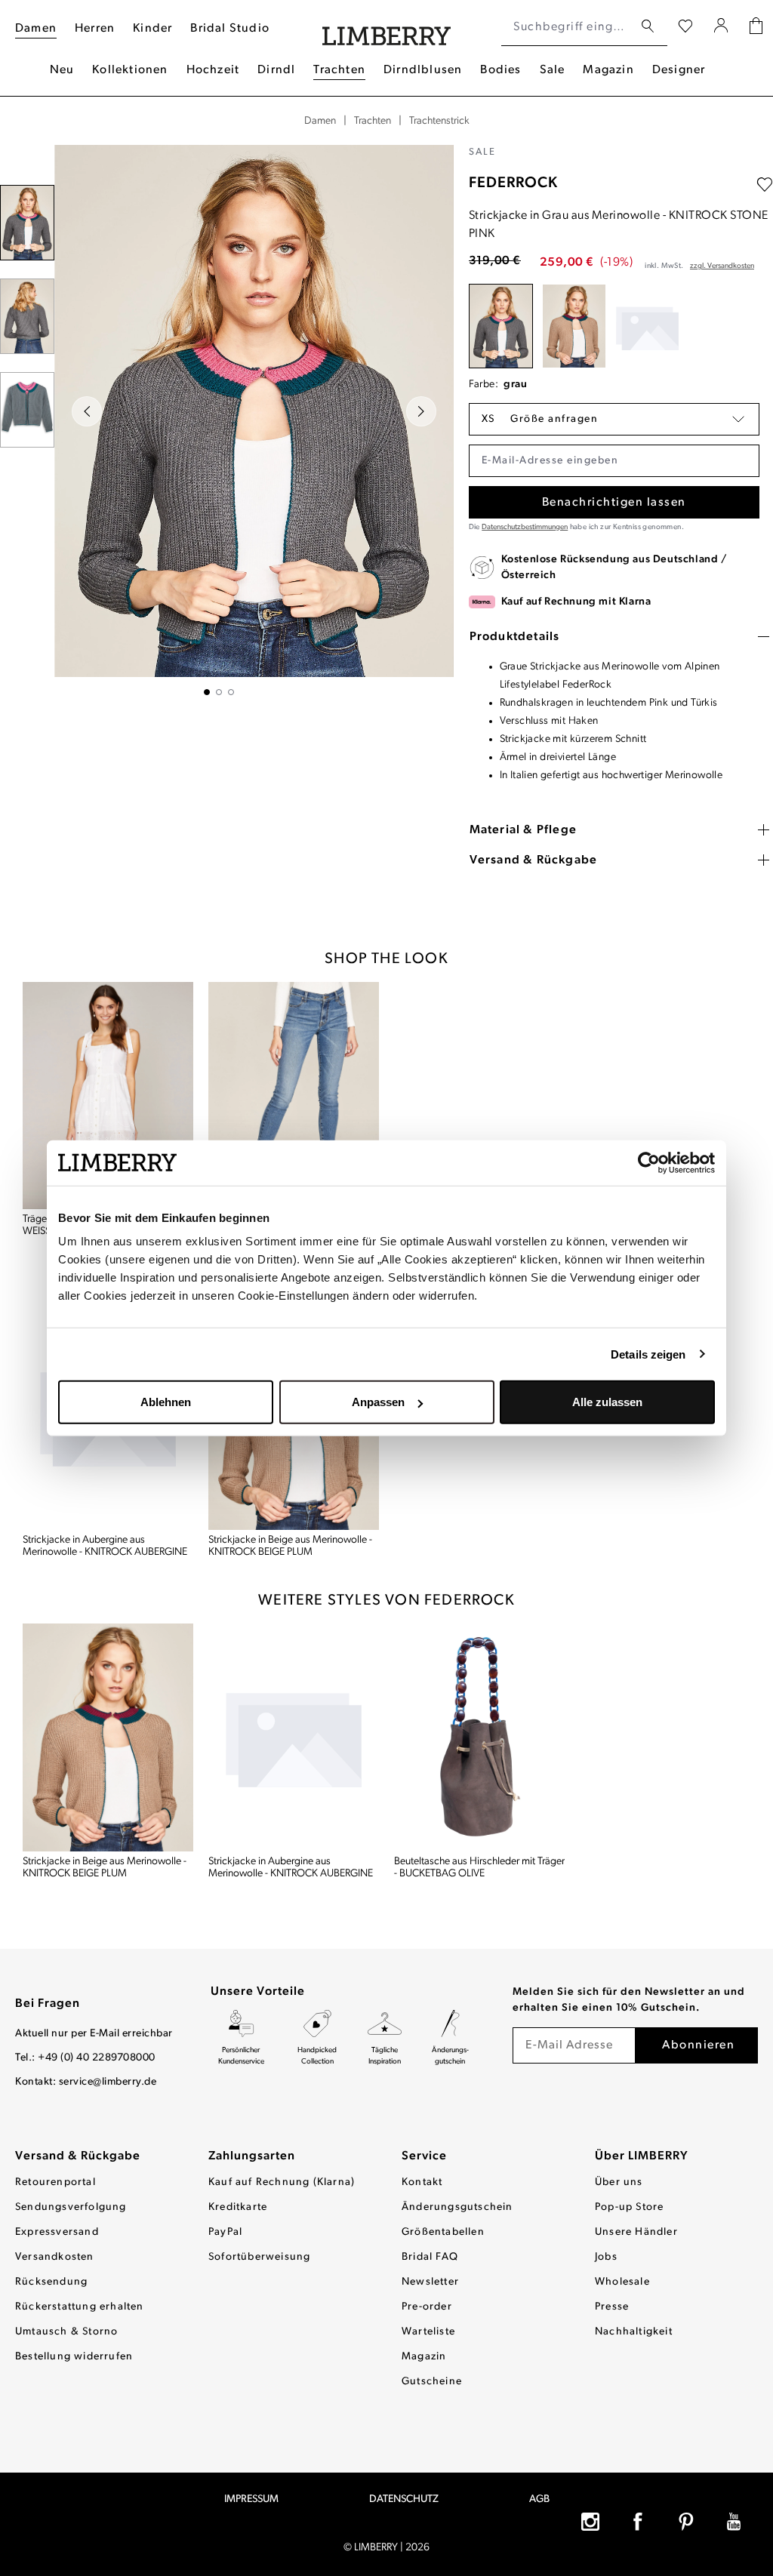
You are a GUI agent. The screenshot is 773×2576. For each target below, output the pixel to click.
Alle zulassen (607, 1402)
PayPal (225, 2232)
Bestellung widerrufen (74, 2357)
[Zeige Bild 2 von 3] (219, 692)
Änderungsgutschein (457, 2207)
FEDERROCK (513, 183)
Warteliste (428, 2332)
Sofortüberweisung (259, 2257)
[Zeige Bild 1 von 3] (207, 692)
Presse (612, 2307)
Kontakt (422, 2182)
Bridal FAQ (430, 2257)
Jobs (606, 2257)
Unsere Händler (636, 2232)
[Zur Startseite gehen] (387, 28)
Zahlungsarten (252, 2156)
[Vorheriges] (87, 411)
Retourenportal (55, 2182)
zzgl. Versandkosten (722, 266)
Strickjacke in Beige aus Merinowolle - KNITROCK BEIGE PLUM (290, 1546)
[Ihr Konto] (721, 27)
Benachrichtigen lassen (614, 503)
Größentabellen (443, 2232)
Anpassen (378, 1402)
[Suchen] (648, 27)
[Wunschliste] (685, 27)
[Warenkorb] (756, 28)
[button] (614, 419)
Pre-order (427, 2307)
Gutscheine (432, 2382)
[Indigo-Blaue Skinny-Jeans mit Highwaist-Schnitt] (294, 1096)
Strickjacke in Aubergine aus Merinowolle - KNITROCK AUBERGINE (105, 1546)
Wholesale (622, 2282)
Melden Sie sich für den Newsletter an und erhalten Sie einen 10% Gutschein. (629, 2000)
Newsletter (430, 2282)
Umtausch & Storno (66, 2332)
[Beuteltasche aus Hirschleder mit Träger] (479, 1737)
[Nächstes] (421, 411)
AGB (539, 2499)
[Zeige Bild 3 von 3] (231, 692)
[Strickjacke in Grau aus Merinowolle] (501, 326)
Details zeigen (648, 1354)
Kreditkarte (238, 2207)
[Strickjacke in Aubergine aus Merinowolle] (647, 326)
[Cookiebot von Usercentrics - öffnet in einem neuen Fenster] (649, 1162)
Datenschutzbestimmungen (525, 527)
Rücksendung (51, 2282)
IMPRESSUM (251, 2499)
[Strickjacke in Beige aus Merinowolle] (574, 326)
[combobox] (567, 27)
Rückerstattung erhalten (80, 2307)
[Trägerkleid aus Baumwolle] (108, 1096)
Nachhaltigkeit (634, 2332)
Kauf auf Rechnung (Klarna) (282, 2182)
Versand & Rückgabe (78, 2156)
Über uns (619, 2182)
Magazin (424, 2357)
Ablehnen (166, 1402)
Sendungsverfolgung (71, 2207)
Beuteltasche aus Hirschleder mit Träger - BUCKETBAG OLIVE (479, 1868)
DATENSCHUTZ (404, 2499)
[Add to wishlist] (765, 185)
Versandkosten (55, 2257)
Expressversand (57, 2232)
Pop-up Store (629, 2207)
